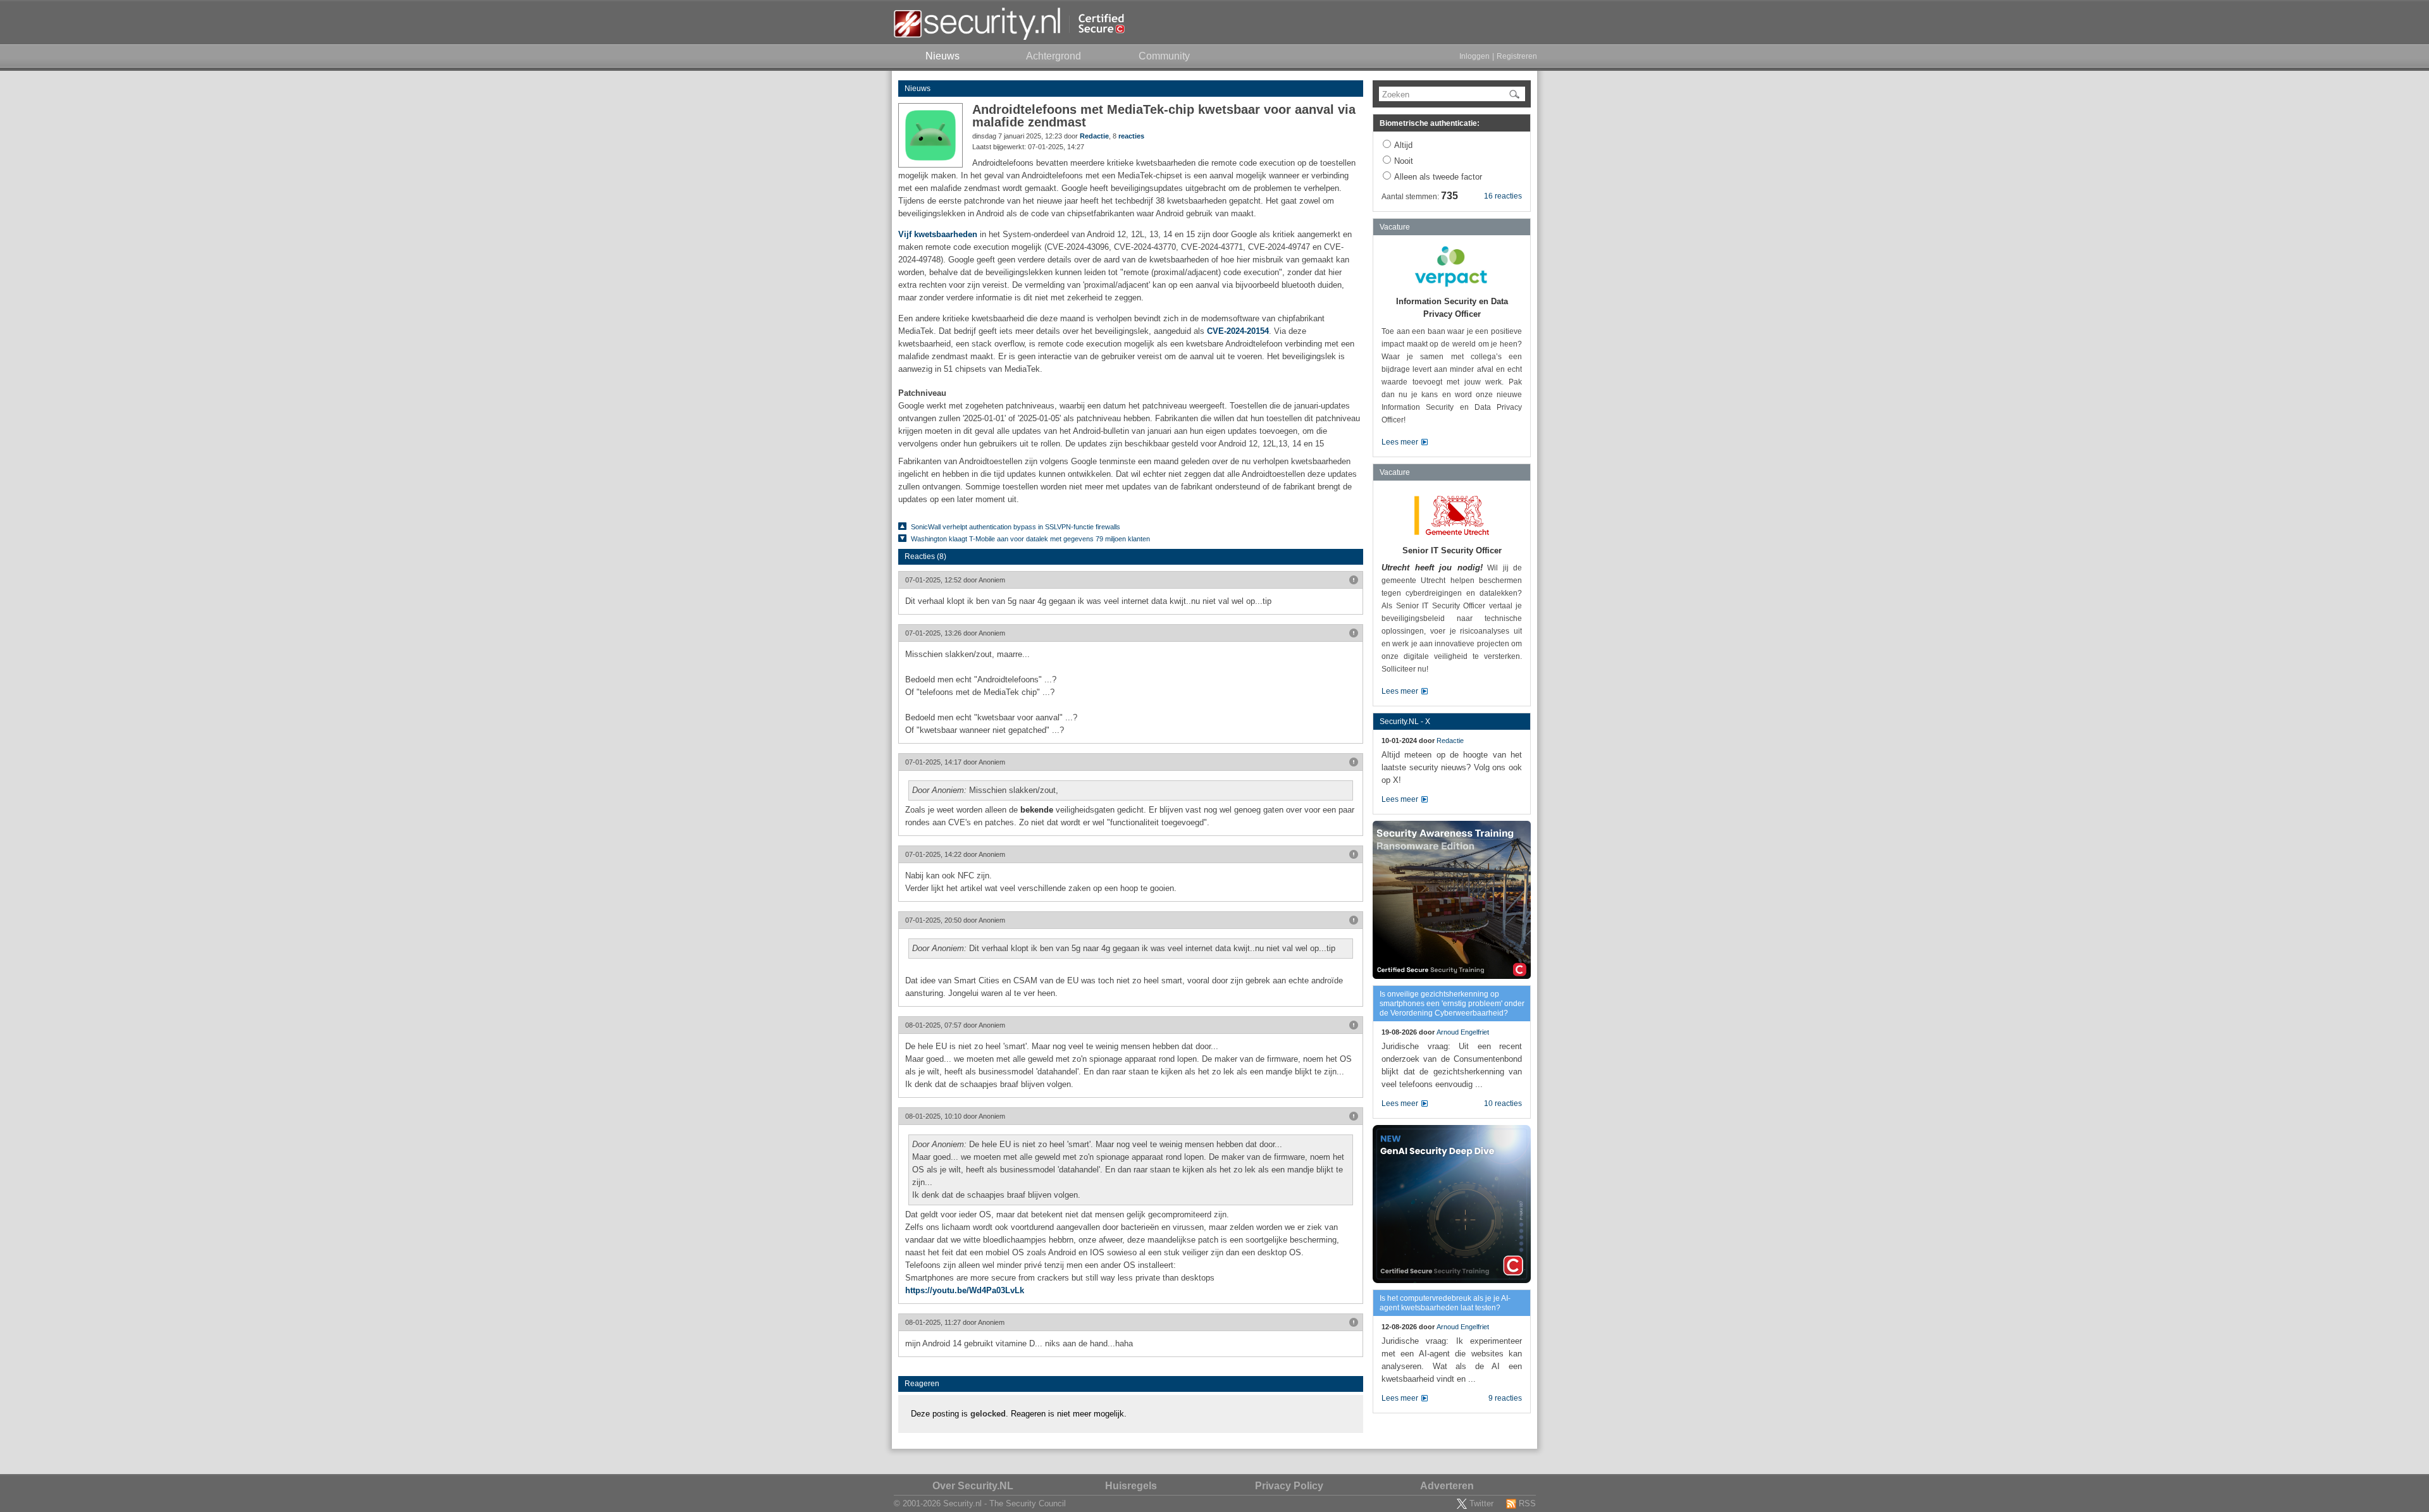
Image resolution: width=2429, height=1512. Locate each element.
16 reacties (1503, 196)
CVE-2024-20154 (1238, 331)
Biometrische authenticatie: (1430, 123)
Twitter (1481, 1503)
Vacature (1395, 227)
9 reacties (1505, 1398)
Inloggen (1474, 56)
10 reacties (1503, 1103)
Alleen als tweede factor (1438, 177)
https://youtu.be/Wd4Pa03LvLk (965, 1290)
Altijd (1403, 145)
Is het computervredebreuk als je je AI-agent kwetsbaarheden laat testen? (1445, 1303)
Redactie (1094, 136)
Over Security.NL (973, 1486)
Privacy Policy (1289, 1486)
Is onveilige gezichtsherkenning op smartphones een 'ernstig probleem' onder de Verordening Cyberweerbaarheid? (1452, 1004)
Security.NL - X (1405, 722)
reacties (1131, 136)
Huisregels (1131, 1486)
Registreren (1517, 56)
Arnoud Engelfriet (1463, 1032)
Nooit (1404, 161)
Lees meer (1400, 442)
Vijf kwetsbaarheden (938, 234)
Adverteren (1447, 1486)
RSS (1527, 1503)
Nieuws (918, 89)
